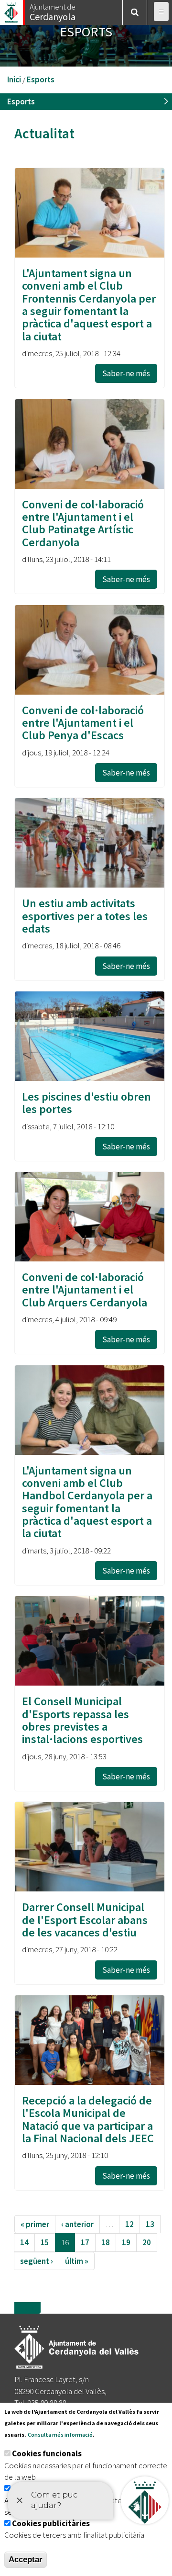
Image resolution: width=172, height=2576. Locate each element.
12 (129, 2224)
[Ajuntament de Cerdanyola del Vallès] (12, 10)
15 (45, 2242)
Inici (14, 79)
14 (24, 2242)
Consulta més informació (60, 2435)
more (27, 2308)
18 (106, 2242)
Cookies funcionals (47, 2453)
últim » (77, 2261)
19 (126, 2242)
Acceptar (26, 2559)
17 (85, 2242)
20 (147, 2242)
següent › (37, 2261)
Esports (41, 79)
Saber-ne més (126, 373)
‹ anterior (77, 2224)
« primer (35, 2224)
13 (150, 2224)
